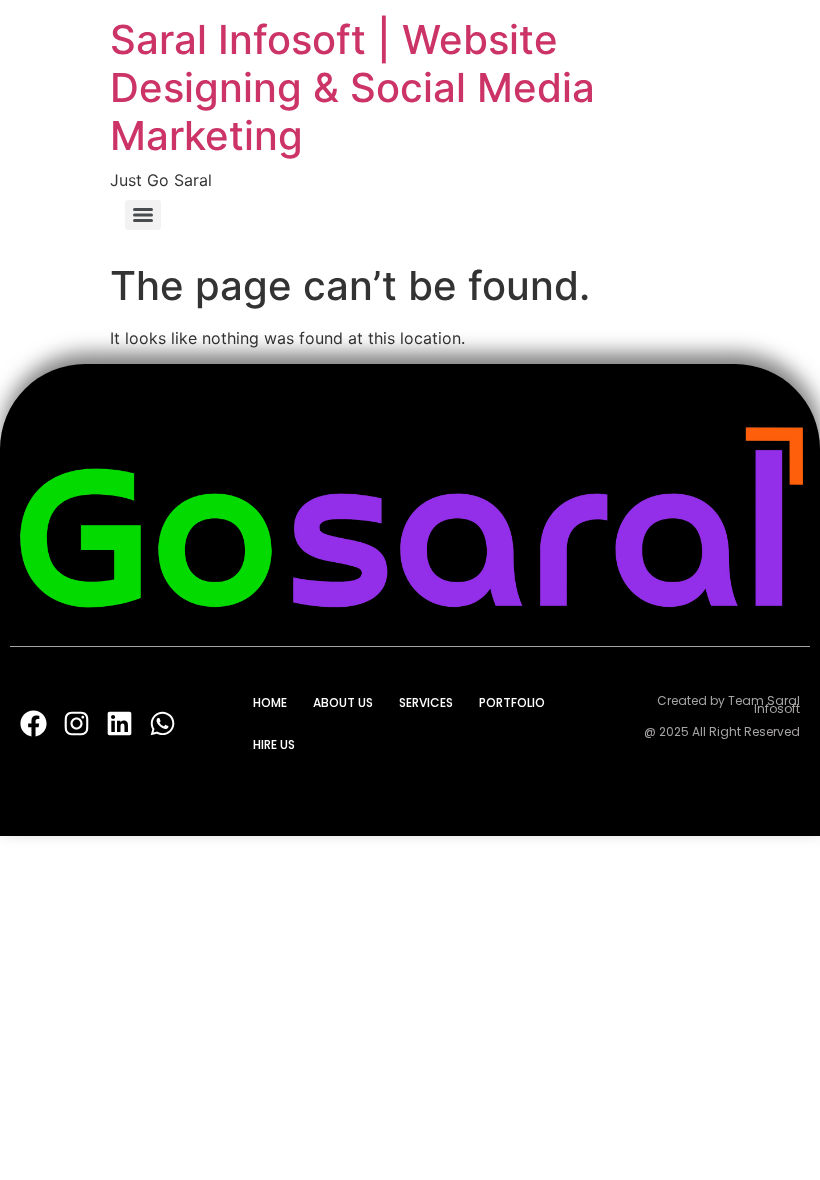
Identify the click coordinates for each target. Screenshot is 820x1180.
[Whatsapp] (162, 724)
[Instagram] (76, 724)
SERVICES (426, 702)
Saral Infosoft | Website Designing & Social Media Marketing (352, 87)
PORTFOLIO (512, 702)
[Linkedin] (119, 724)
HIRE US (274, 744)
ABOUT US (343, 702)
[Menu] (143, 215)
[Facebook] (33, 724)
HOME (270, 702)
